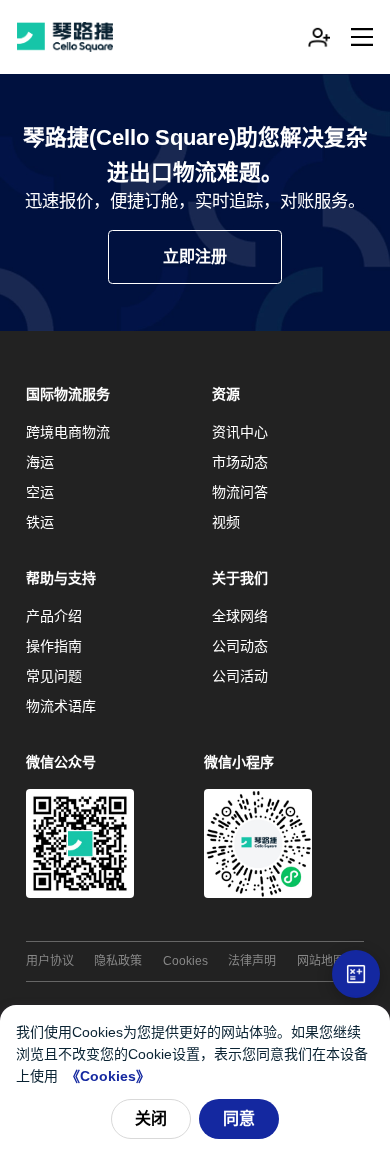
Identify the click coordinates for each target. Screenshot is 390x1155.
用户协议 (50, 961)
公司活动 (240, 676)
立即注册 (195, 256)
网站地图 (321, 961)
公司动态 (240, 646)
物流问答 (240, 492)
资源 (226, 394)
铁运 (40, 522)
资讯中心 (240, 432)
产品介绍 (54, 616)
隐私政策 (118, 961)
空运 (40, 492)
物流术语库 (61, 706)
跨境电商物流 (68, 432)
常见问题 (54, 676)
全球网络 (240, 616)
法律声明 (252, 961)
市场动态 (240, 462)
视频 (226, 522)
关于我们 (240, 578)
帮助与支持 (61, 578)
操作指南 (54, 646)
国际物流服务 (68, 394)
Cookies (185, 961)
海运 (40, 462)
